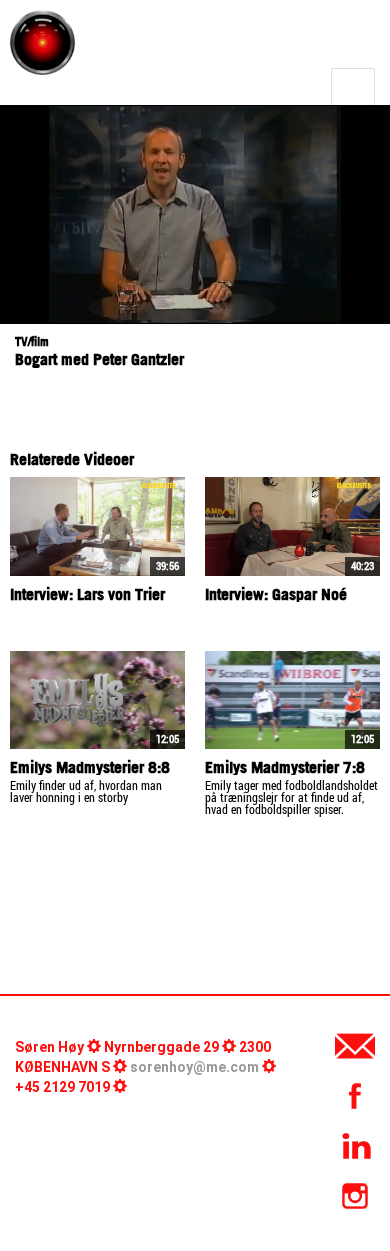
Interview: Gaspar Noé (276, 594)
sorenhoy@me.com (194, 1067)
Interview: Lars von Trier (87, 594)
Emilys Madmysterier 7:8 (285, 767)
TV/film (32, 341)
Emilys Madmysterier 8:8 (90, 767)
